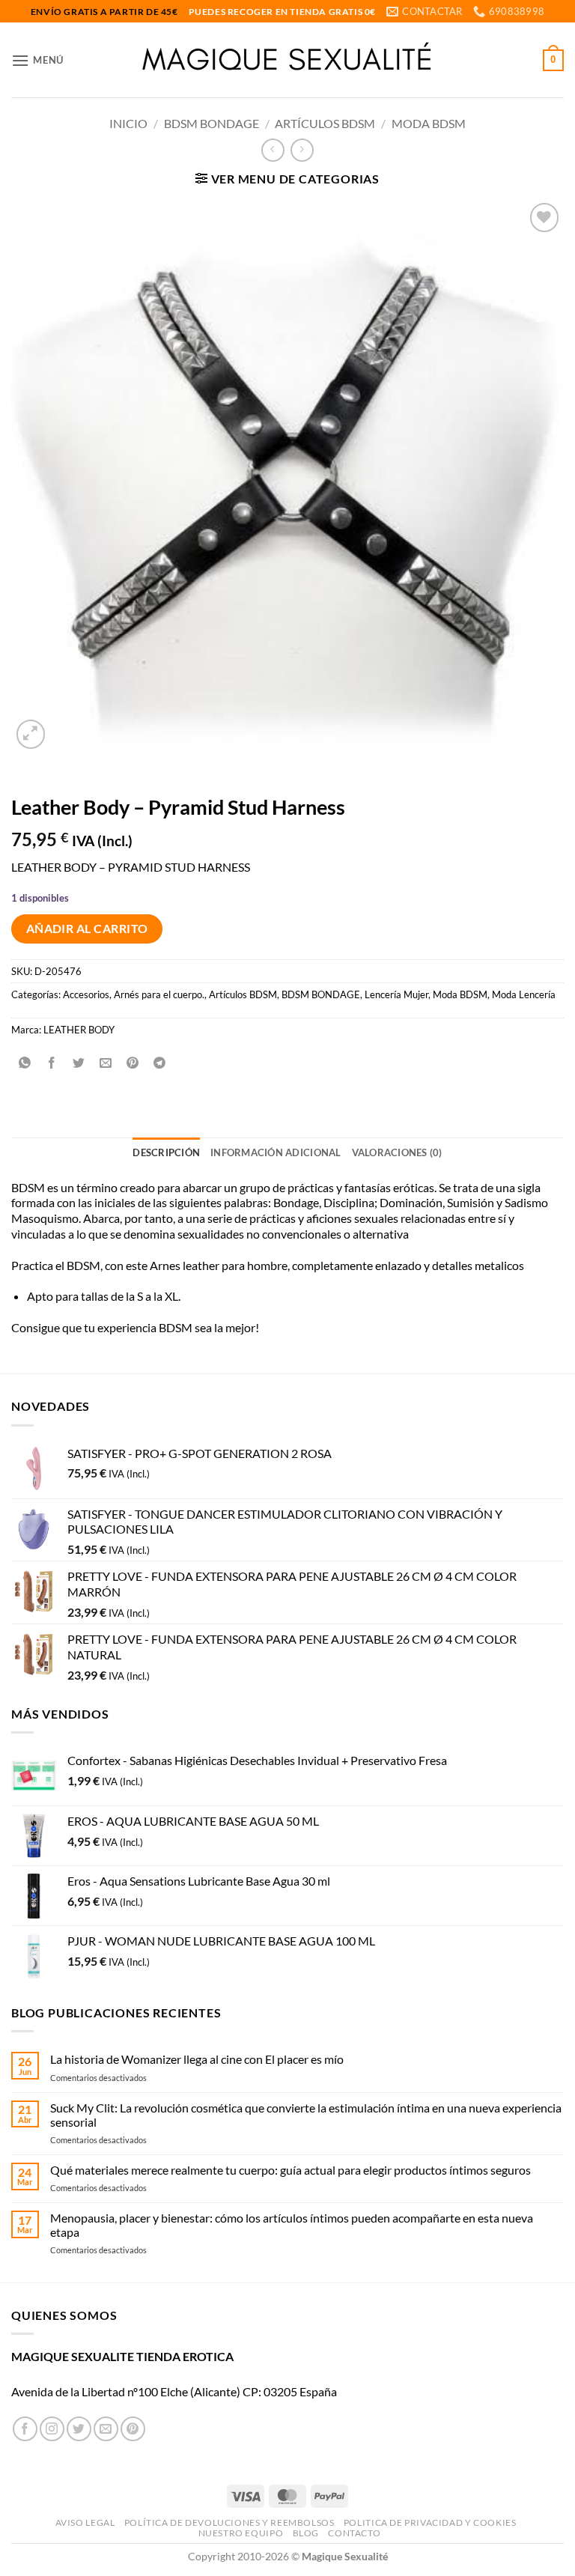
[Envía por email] (106, 1063)
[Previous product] (302, 150)
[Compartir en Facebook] (52, 1063)
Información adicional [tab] (276, 1152)
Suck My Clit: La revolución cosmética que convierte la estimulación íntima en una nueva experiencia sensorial (306, 2115)
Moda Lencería (524, 994)
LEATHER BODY (79, 1030)
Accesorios (86, 994)
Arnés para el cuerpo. (159, 994)
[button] (37, 60)
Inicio (128, 123)
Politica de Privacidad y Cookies (430, 2522)
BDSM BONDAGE (212, 123)
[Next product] (273, 150)
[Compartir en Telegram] (160, 1063)
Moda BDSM (429, 123)
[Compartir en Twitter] (79, 1063)
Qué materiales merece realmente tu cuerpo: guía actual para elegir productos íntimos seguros (290, 2170)
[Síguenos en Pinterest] (133, 2429)
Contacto (354, 2533)
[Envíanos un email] (106, 2429)
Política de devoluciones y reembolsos (229, 2522)
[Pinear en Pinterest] (133, 1063)
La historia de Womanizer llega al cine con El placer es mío (197, 2059)
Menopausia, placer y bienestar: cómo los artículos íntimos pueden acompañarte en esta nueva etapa (292, 2225)
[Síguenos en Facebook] (25, 2429)
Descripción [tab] (166, 1152)
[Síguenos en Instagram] (52, 2429)
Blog (306, 2533)
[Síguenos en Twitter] (79, 2429)
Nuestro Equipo (241, 2533)
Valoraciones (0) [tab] (397, 1152)
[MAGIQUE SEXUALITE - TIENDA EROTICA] (288, 60)
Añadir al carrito (87, 929)
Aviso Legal (85, 2522)
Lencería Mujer (396, 994)
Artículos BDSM (325, 123)
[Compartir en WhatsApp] (25, 1063)
